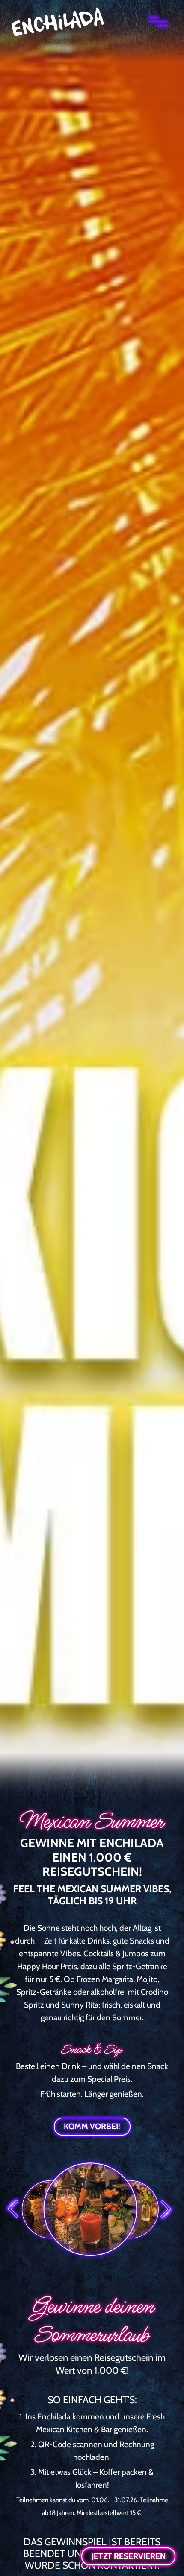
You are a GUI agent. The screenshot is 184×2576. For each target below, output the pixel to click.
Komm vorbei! (92, 2126)
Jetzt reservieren (129, 2556)
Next (167, 2214)
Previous (13, 2214)
